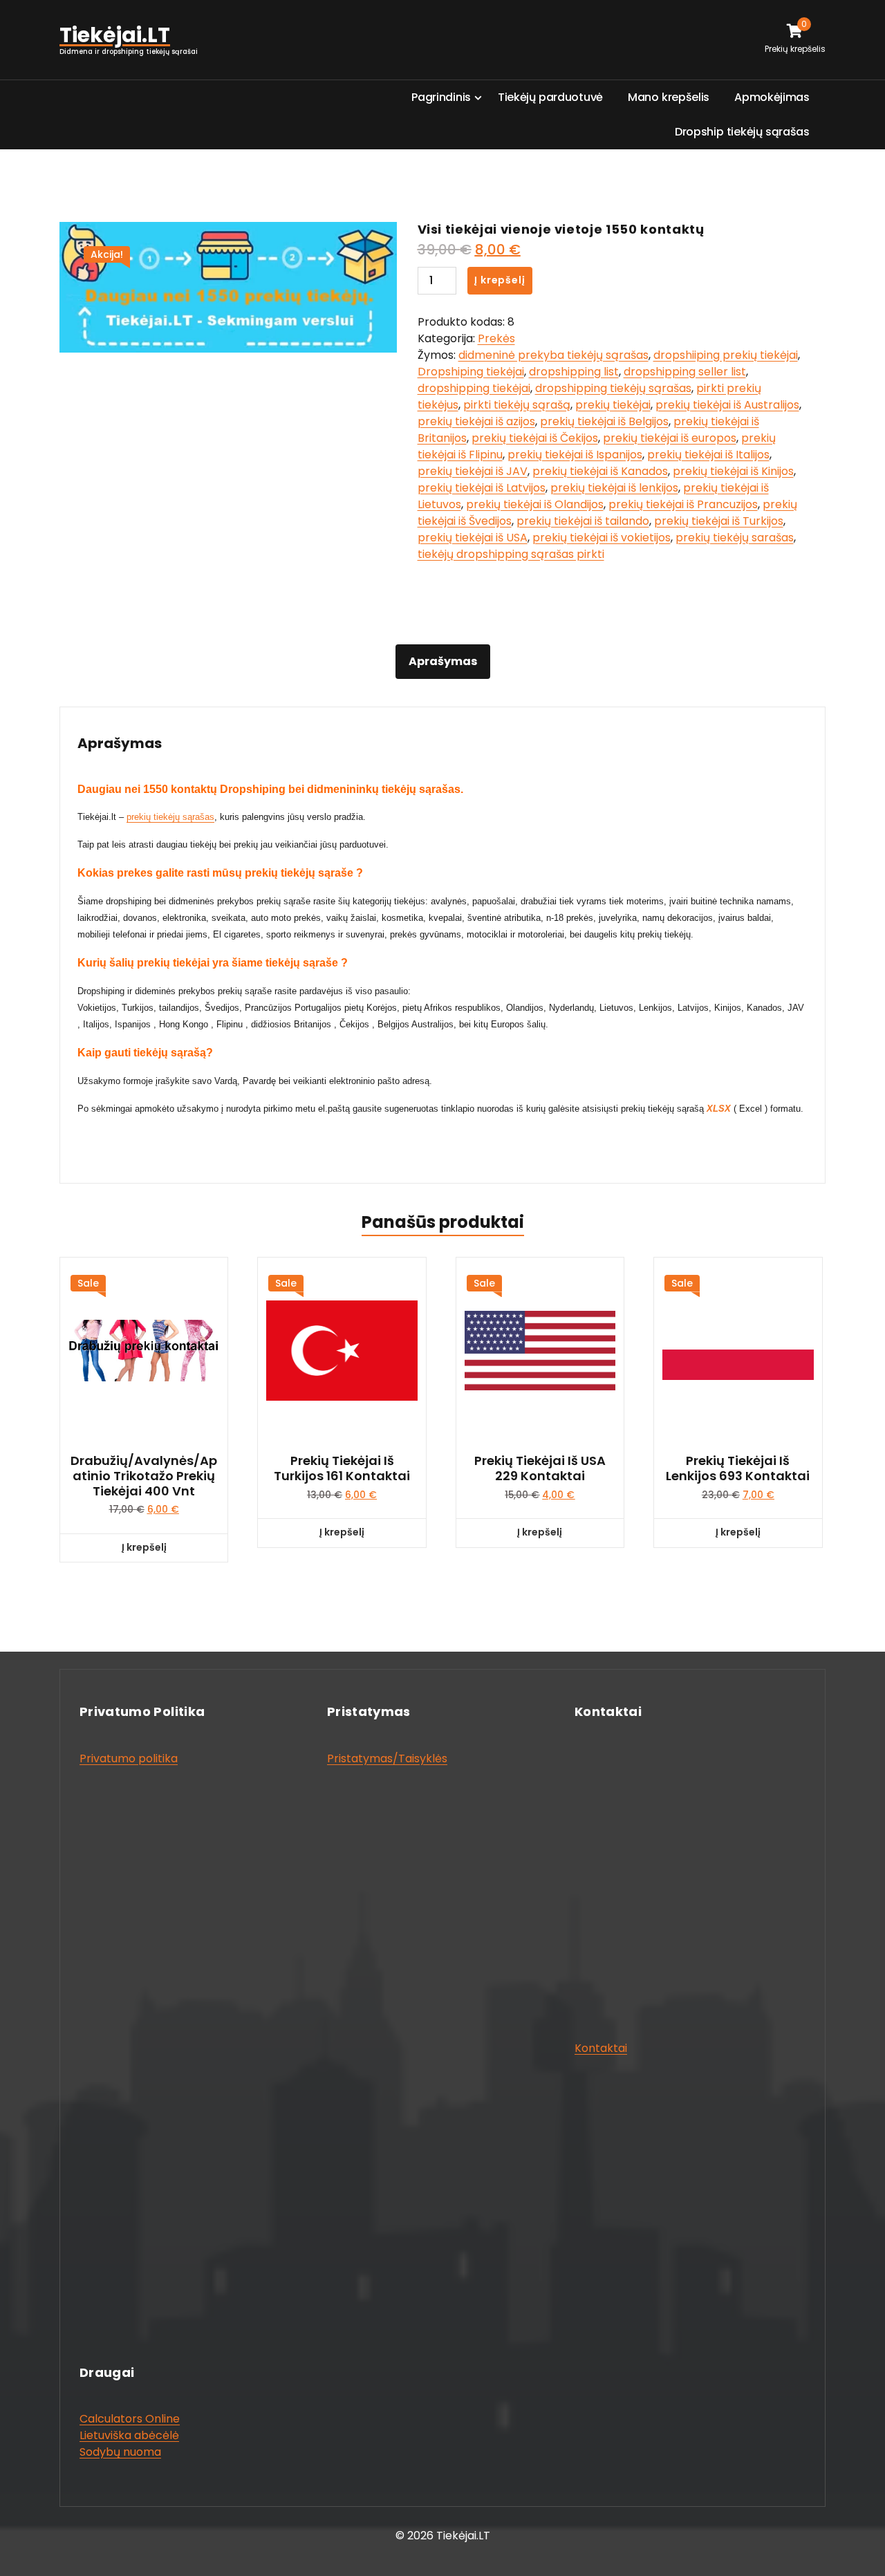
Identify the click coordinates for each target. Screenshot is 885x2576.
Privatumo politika (129, 1758)
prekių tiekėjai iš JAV (473, 471)
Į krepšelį (500, 280)
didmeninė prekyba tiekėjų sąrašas (553, 355)
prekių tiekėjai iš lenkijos (614, 488)
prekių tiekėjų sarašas (735, 538)
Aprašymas (443, 661)
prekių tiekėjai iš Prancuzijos (683, 504)
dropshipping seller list (685, 372)
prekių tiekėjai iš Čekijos (535, 438)
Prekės (496, 338)
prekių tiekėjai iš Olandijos (535, 504)
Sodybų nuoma (120, 2452)
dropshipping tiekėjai (474, 388)
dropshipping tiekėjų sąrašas (613, 388)
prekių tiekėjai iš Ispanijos (575, 455)
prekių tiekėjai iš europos (670, 438)
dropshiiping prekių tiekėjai (726, 355)
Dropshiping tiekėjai (471, 372)
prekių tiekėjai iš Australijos (727, 405)
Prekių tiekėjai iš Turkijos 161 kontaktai (342, 1468)
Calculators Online (130, 2419)
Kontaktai (601, 2048)
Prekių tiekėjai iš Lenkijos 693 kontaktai (738, 1468)
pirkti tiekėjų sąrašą (517, 405)
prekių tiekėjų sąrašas (170, 817)
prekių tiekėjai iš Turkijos (719, 521)
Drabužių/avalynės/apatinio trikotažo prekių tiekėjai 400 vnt (144, 1476)
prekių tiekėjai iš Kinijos (733, 471)
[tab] (443, 662)
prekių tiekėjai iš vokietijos (602, 538)
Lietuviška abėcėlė (129, 2435)
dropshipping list (574, 372)
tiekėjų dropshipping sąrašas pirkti (511, 554)
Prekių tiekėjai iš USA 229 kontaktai (540, 1468)
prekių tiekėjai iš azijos (476, 421)
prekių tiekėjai (613, 405)
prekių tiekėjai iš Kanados (600, 471)
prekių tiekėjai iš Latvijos (482, 488)
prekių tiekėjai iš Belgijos (604, 421)
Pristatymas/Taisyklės (387, 1758)
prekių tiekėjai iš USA (473, 538)
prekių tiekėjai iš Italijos (708, 455)
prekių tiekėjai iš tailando (583, 521)
